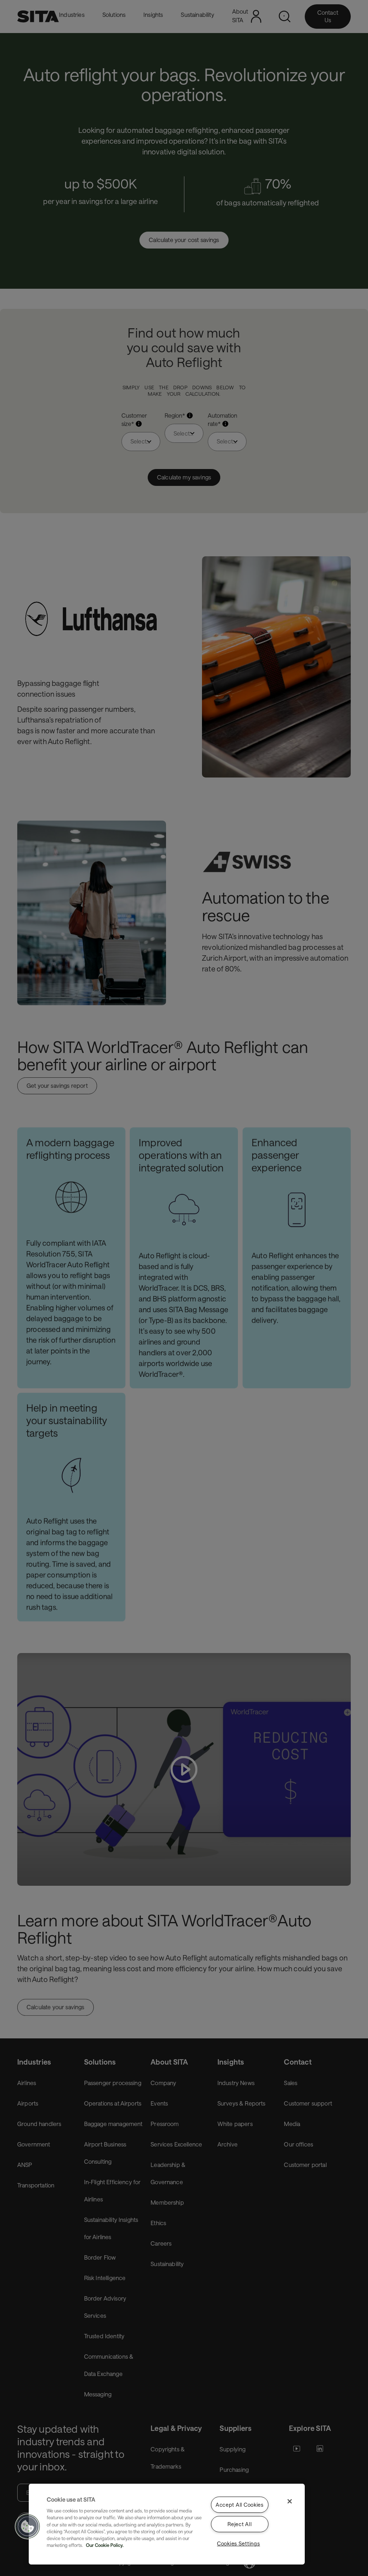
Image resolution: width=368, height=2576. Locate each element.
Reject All (240, 2524)
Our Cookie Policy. (105, 2545)
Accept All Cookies (240, 2505)
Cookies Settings (239, 2543)
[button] (28, 2526)
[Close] (290, 2501)
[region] (167, 2524)
